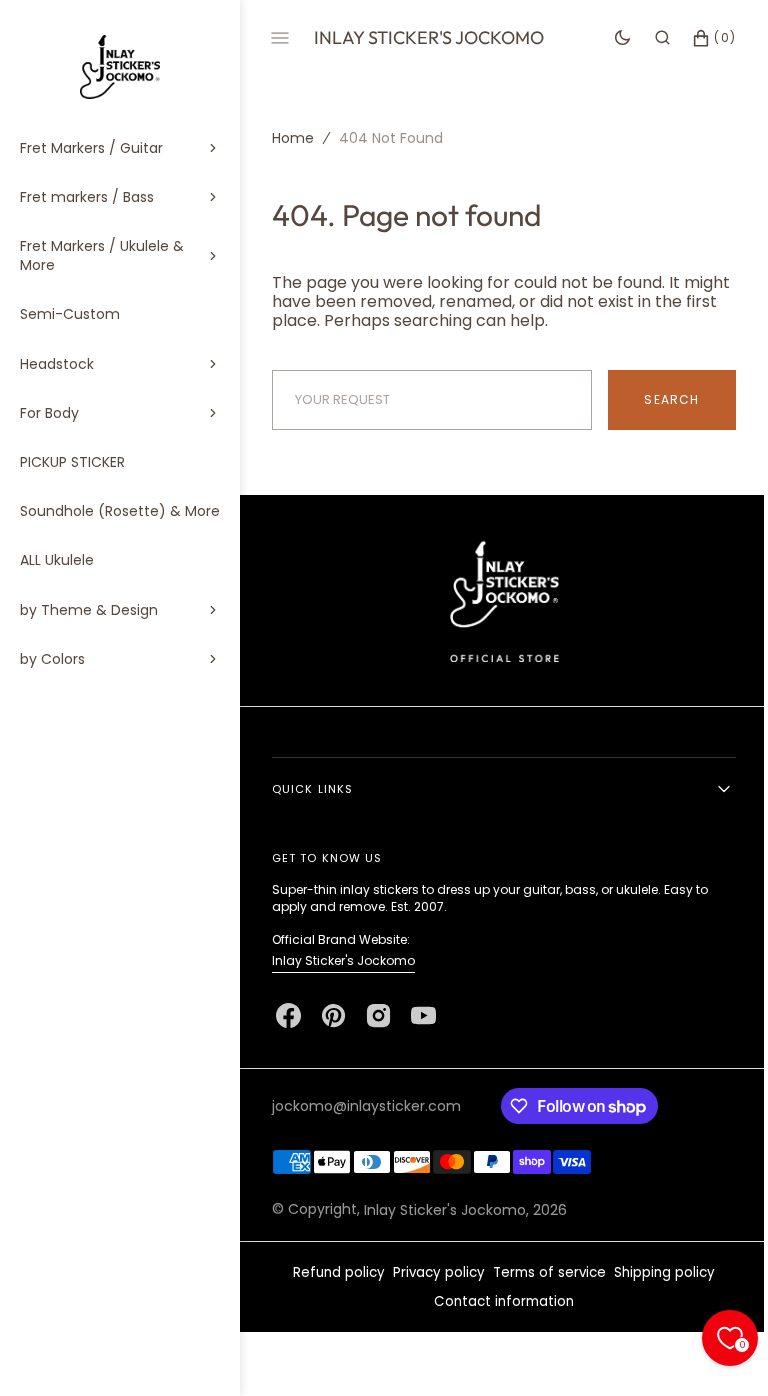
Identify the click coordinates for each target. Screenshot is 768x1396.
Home (293, 138)
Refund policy (332, 1272)
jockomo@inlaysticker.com (366, 1106)
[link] (496, 600)
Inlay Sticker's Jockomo (343, 960)
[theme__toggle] (607, 38)
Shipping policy (657, 1272)
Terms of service (542, 1272)
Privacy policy (432, 1272)
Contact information (497, 1301)
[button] (647, 38)
